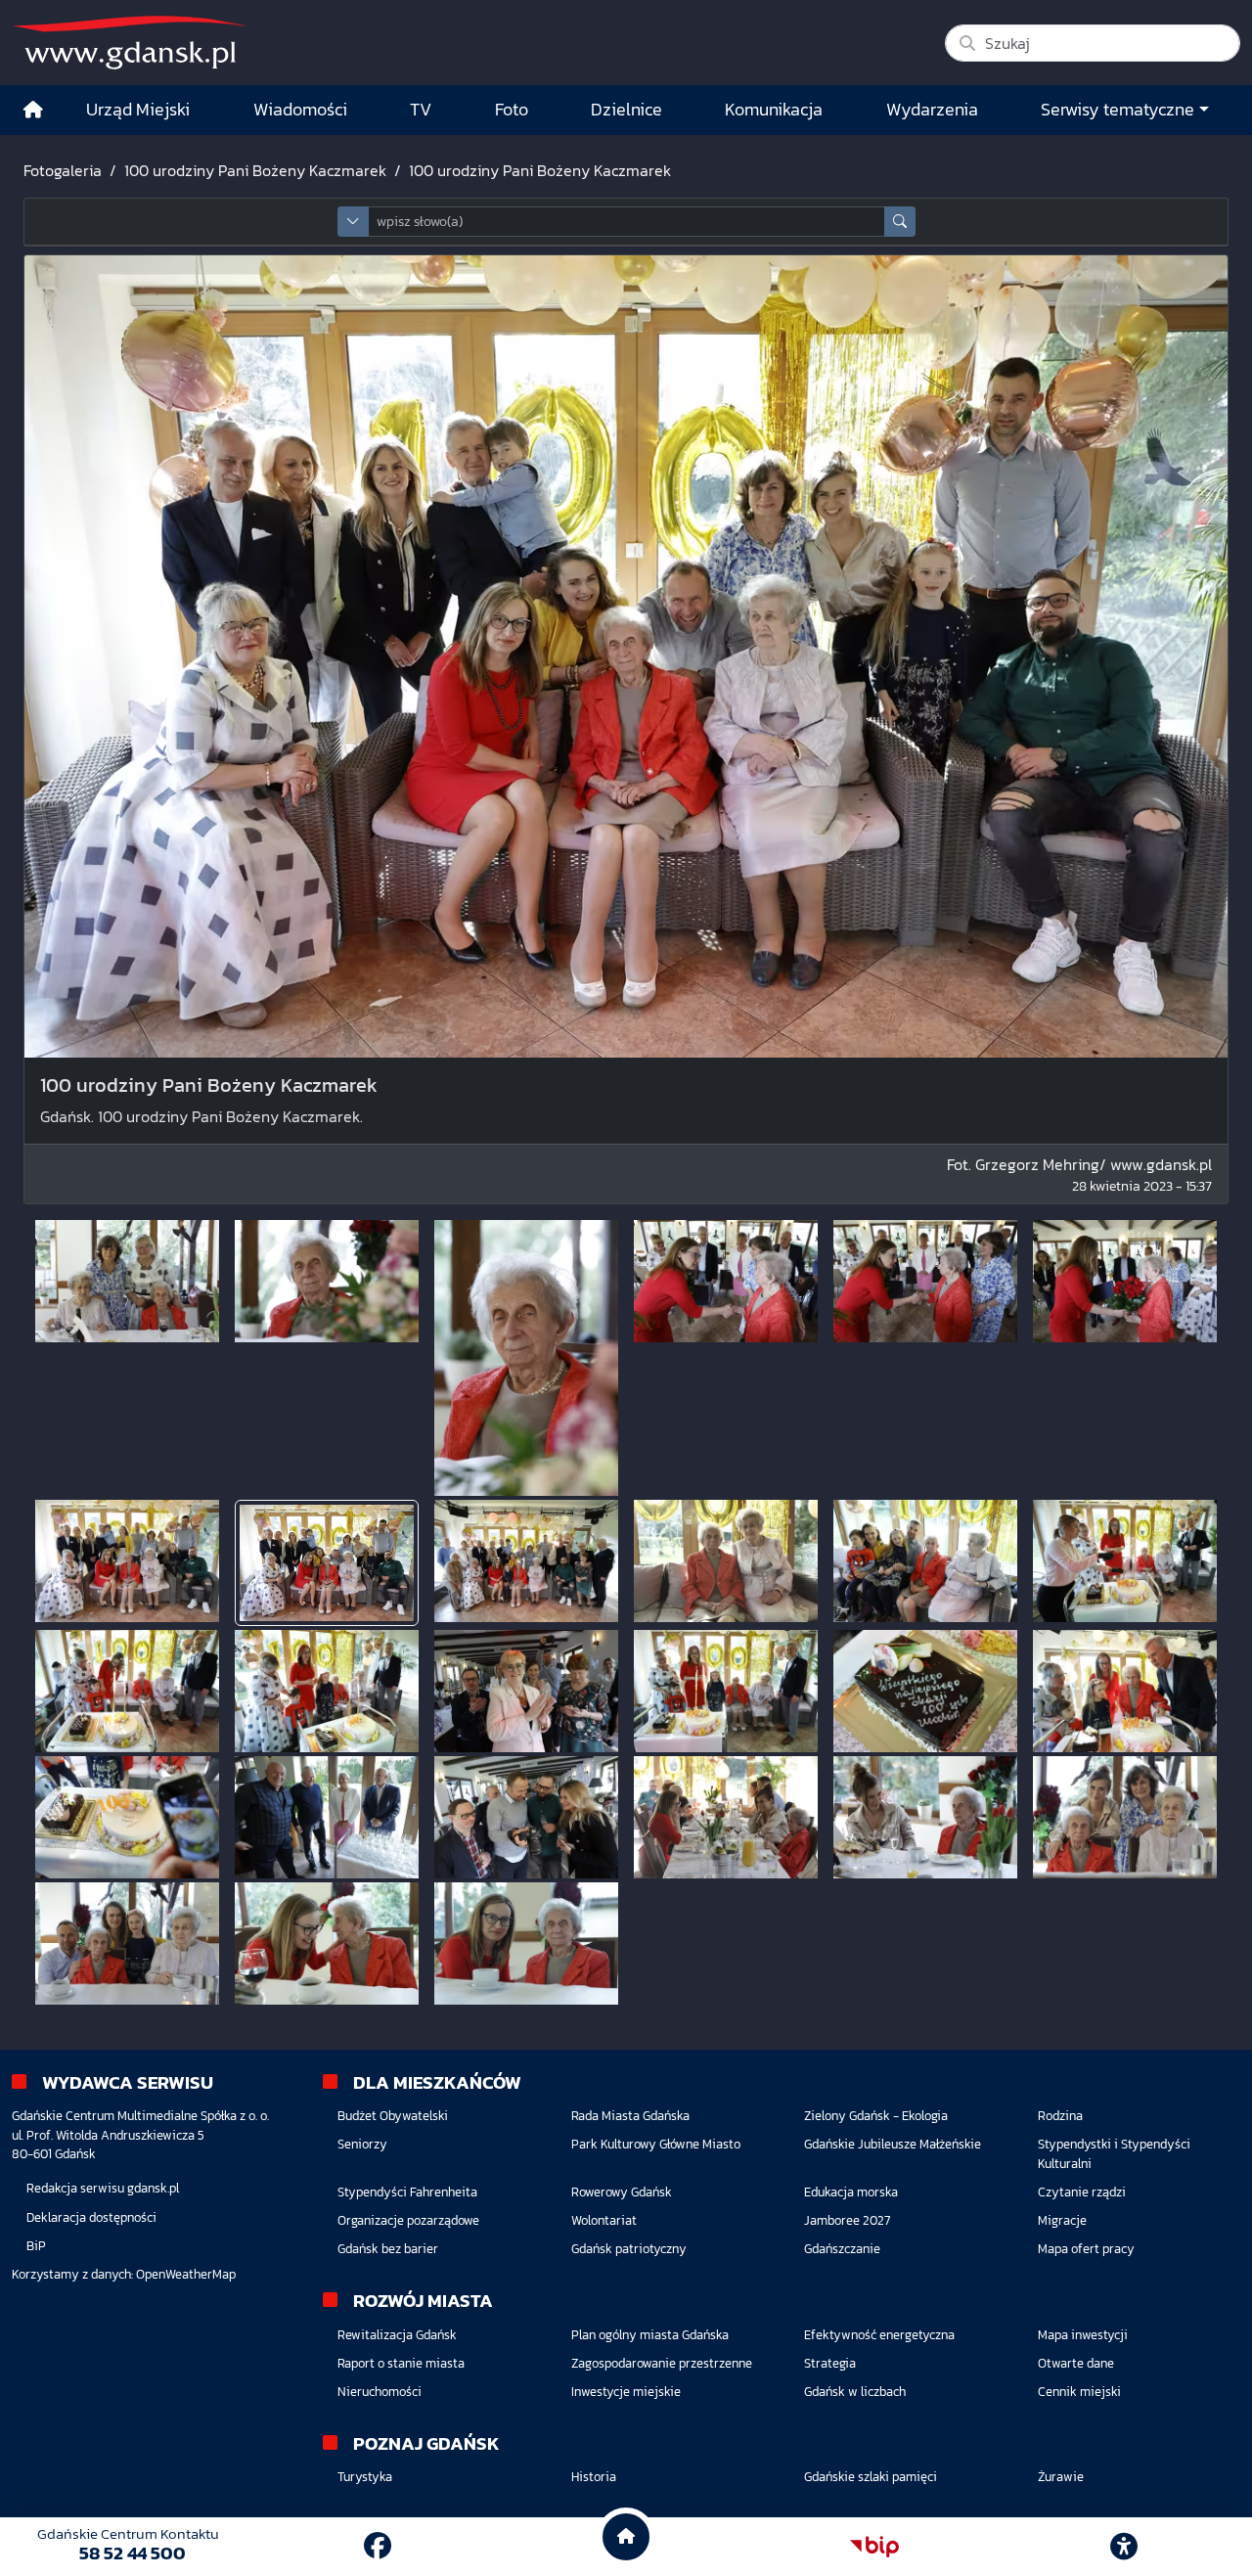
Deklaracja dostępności (91, 2217)
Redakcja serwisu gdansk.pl (103, 2188)
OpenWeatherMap (186, 2274)
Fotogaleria (63, 170)
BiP (36, 2246)
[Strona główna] (33, 110)
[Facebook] (378, 2546)
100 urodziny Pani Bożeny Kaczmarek (255, 170)
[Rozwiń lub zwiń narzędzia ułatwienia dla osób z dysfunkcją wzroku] (1124, 2547)
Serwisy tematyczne (1118, 110)
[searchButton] (900, 222)
